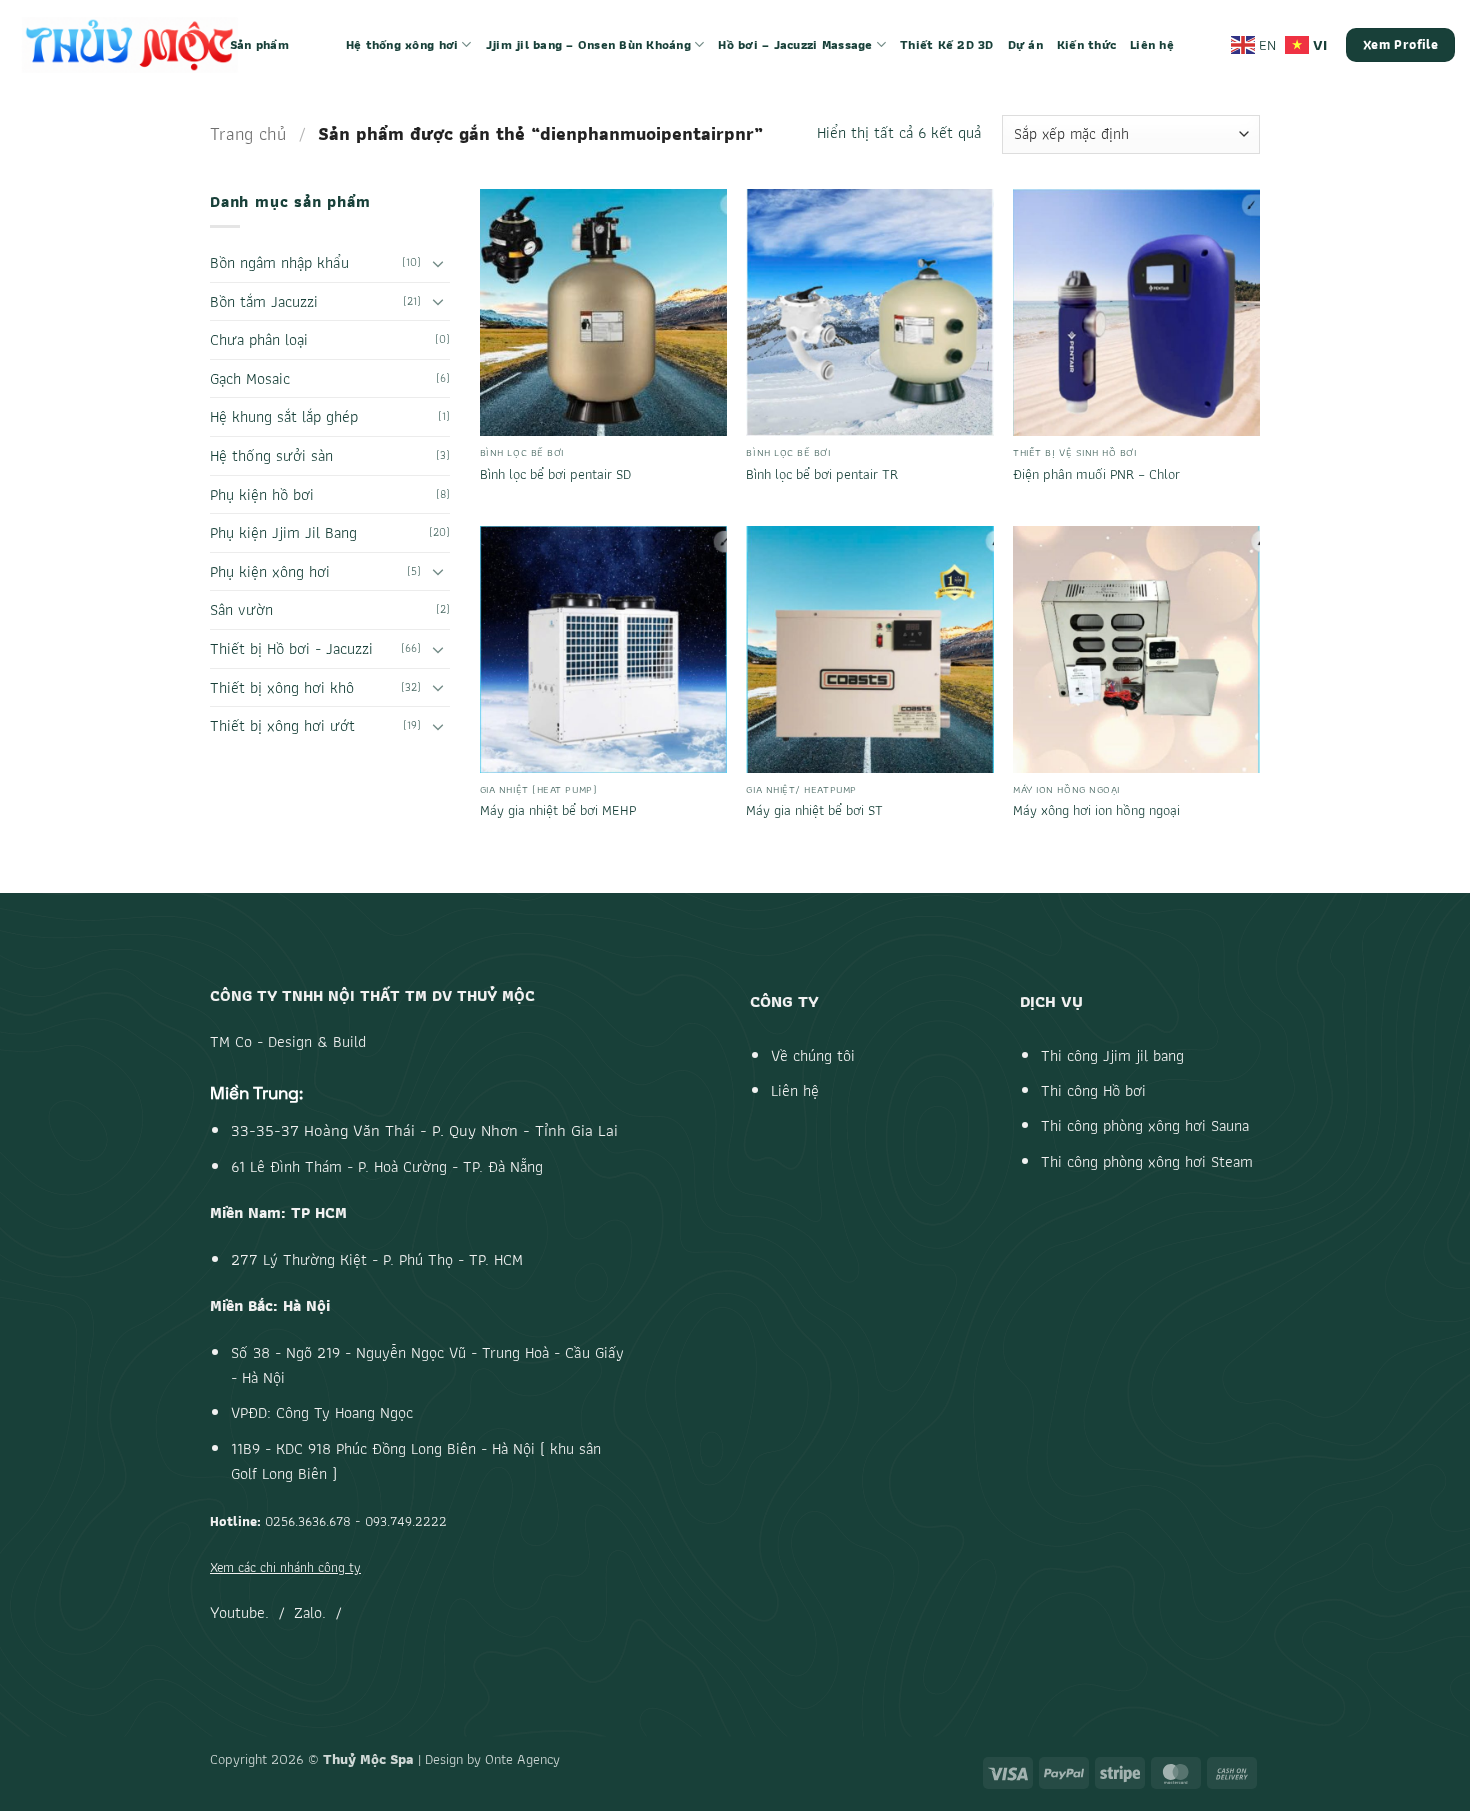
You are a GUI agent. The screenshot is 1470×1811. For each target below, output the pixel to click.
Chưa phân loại (259, 339)
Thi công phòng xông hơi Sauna (1145, 1125)
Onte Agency (522, 1758)
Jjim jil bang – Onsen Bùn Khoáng (588, 44)
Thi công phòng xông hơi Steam (1147, 1161)
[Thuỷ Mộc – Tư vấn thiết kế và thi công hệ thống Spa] (130, 45)
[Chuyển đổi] (438, 263)
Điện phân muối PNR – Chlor (1096, 474)
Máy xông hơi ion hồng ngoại (1096, 810)
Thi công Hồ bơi (1093, 1090)
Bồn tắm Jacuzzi (264, 301)
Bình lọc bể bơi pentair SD (555, 474)
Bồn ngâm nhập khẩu (279, 262)
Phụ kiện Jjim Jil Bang (283, 532)
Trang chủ (248, 133)
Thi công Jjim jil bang (1112, 1055)
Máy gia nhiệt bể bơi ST (814, 810)
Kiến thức (1086, 44)
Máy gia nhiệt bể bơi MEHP (558, 810)
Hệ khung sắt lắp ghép (284, 416)
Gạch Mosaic (250, 378)
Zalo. (310, 1612)
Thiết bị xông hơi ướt (282, 725)
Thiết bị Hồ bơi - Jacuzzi (291, 648)
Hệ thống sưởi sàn (271, 455)
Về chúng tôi (813, 1055)
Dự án (1025, 44)
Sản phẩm (259, 44)
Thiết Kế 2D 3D (947, 44)
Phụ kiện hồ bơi (262, 494)
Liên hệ (1152, 44)
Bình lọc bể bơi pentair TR (822, 474)
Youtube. (239, 1612)
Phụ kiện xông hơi (270, 571)
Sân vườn (241, 609)
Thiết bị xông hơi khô (282, 687)
